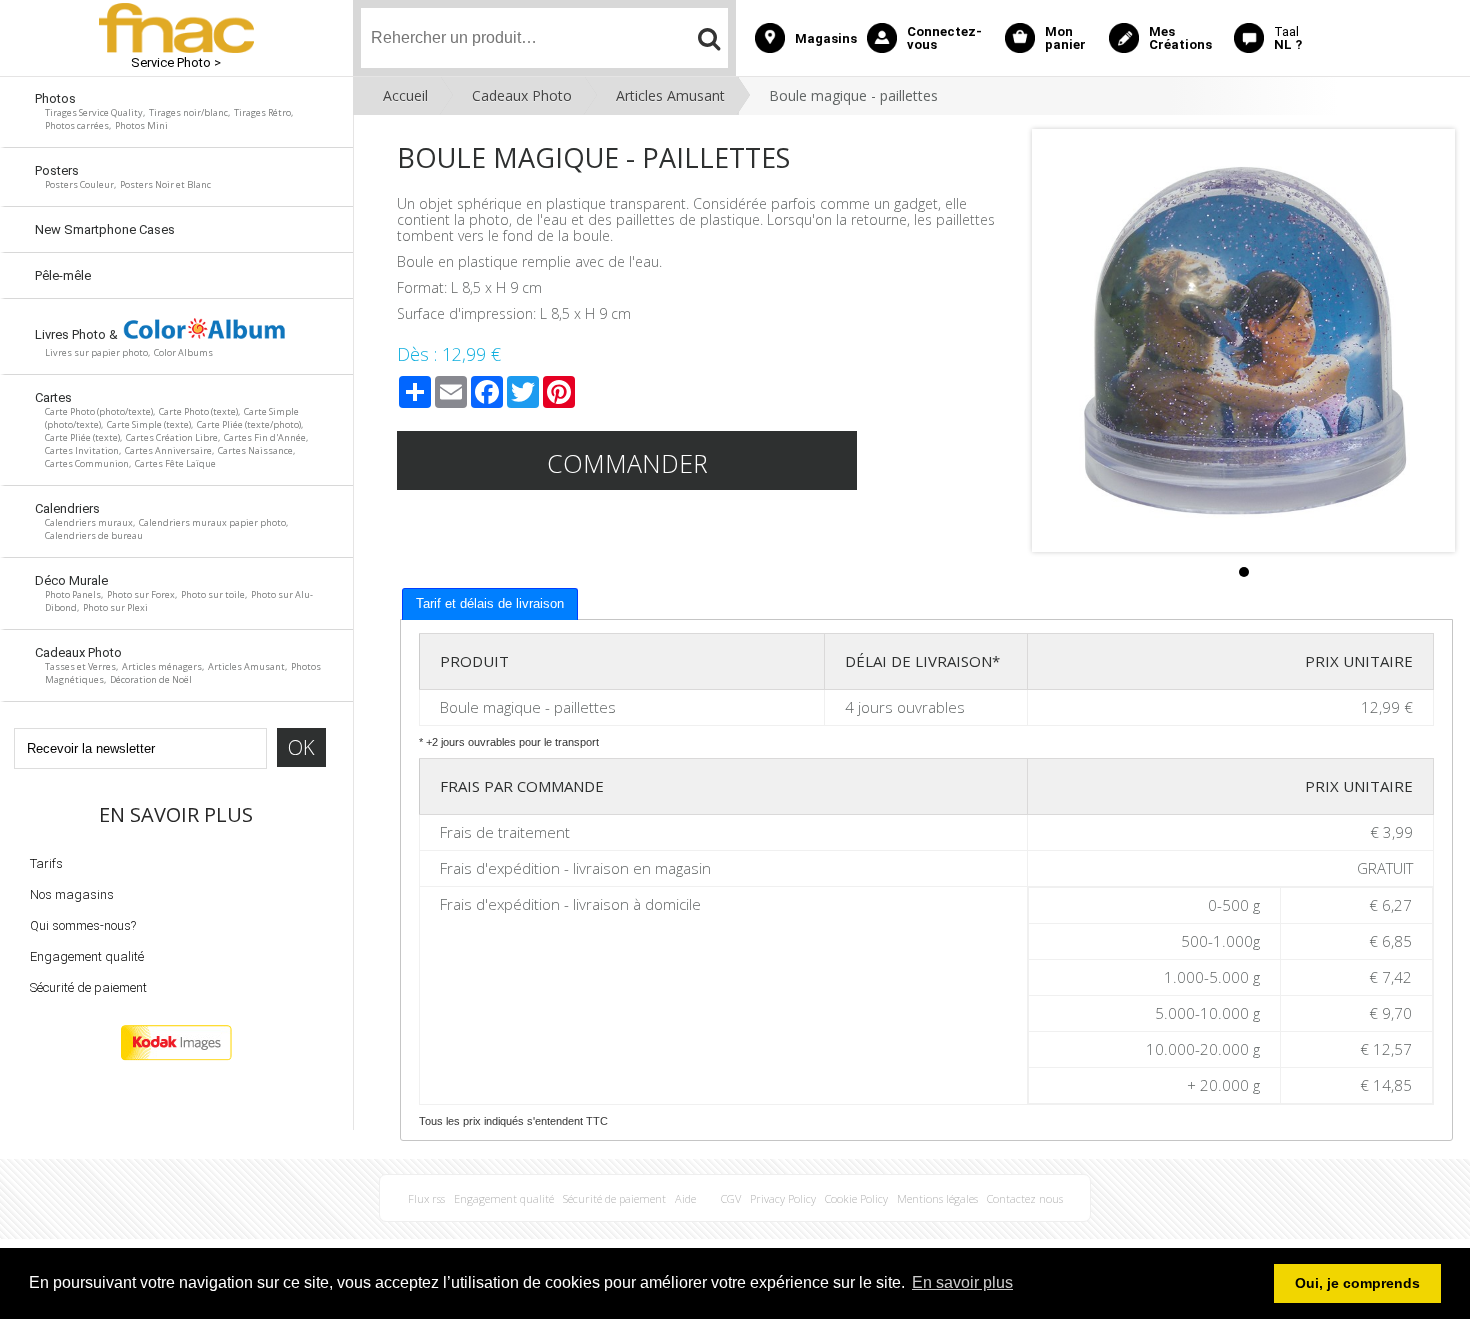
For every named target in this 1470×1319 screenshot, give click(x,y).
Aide (685, 1198)
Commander (627, 463)
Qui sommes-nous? (83, 925)
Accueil (405, 95)
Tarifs (46, 863)
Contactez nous (1025, 1198)
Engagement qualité (87, 956)
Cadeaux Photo (522, 95)
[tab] (490, 604)
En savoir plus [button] (962, 1282)
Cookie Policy (856, 1198)
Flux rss (426, 1198)
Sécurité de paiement (88, 987)
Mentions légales (937, 1198)
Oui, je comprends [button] (1357, 1283)
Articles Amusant (670, 95)
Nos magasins (72, 894)
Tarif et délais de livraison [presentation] (490, 603)
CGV (731, 1198)
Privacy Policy (783, 1198)
